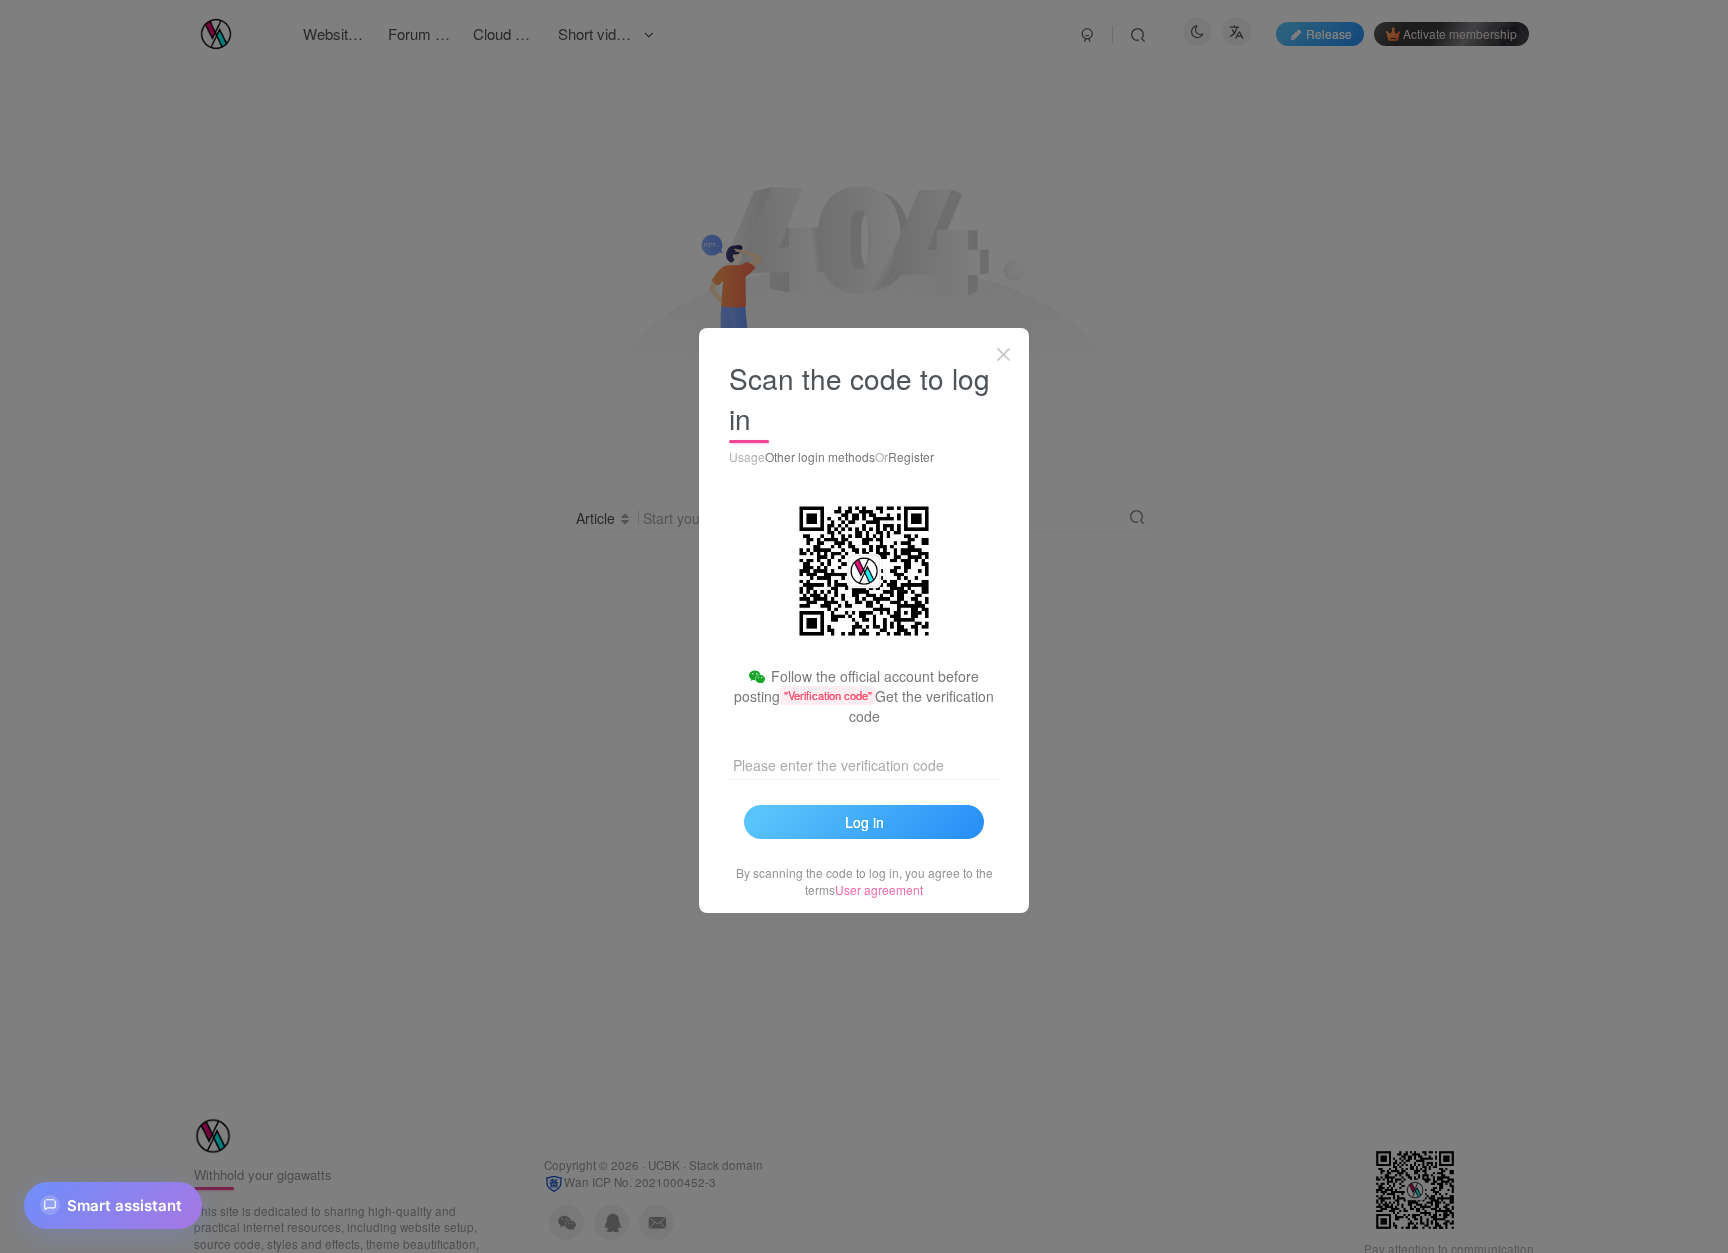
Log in (864, 822)
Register (911, 456)
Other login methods (820, 456)
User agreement (879, 889)
